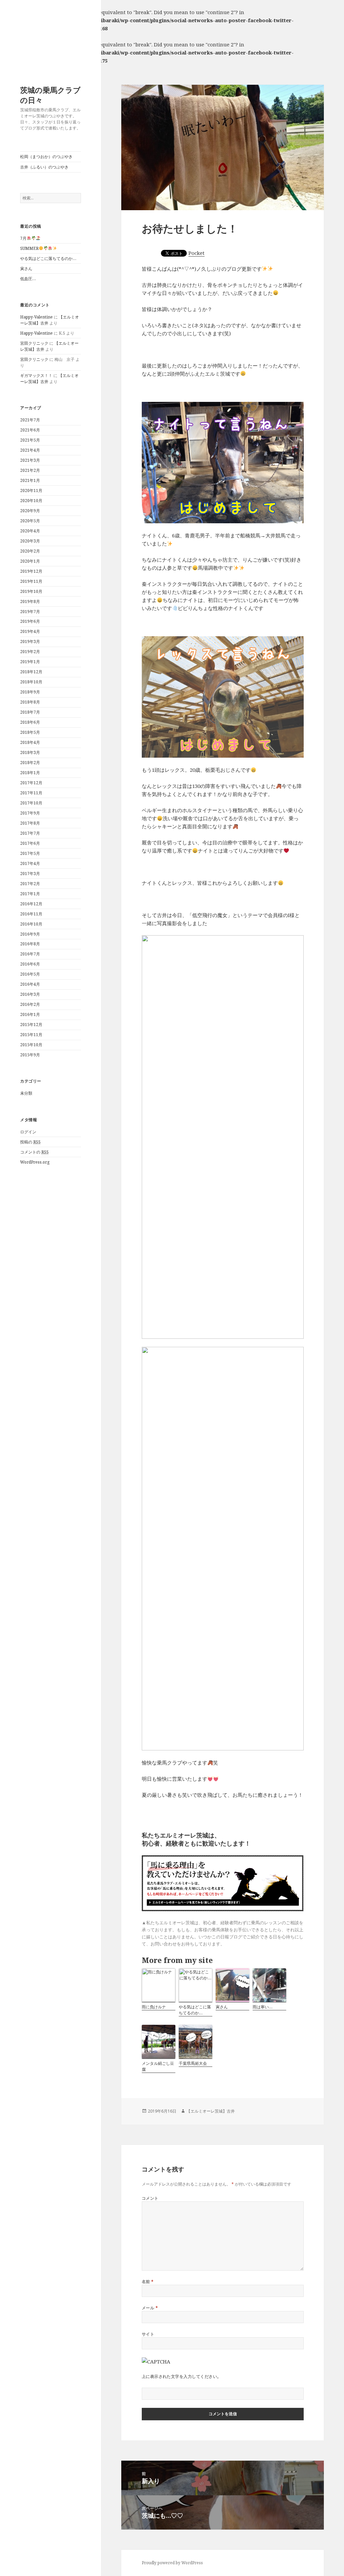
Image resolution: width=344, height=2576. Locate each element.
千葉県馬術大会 (193, 2063)
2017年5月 (30, 853)
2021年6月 (30, 430)
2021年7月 (30, 420)
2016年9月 (30, 934)
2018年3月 (30, 752)
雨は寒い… (263, 2007)
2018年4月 (30, 742)
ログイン (28, 1132)
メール (150, 2308)
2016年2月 (30, 1004)
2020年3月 (30, 541)
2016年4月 (30, 984)
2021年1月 (30, 480)
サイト (148, 2334)
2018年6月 (30, 722)
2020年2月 (30, 551)
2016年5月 (30, 974)
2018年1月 (30, 773)
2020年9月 (30, 511)
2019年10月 (31, 591)
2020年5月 (30, 521)
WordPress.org (35, 1162)
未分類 (26, 1093)
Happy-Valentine (36, 317)
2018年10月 (31, 682)
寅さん (26, 269)
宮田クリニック (34, 343)
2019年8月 (30, 601)
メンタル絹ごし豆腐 (158, 2066)
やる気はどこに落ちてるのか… (48, 258)
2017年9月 (30, 813)
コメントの (34, 1152)
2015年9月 (30, 1055)
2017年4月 (30, 863)
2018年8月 (30, 702)
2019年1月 (30, 662)
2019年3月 (30, 641)
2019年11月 (31, 581)
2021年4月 (30, 450)
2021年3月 (30, 460)
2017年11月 (31, 793)
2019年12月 (31, 571)
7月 (23, 238)
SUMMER (29, 248)
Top (328, 2560)
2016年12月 (31, 904)
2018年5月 (30, 732)
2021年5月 (30, 440)
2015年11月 (31, 1035)
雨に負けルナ (154, 2007)
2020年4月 (30, 531)
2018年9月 (30, 692)
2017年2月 (30, 884)
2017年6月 (30, 843)
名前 (148, 2282)
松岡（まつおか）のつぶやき (46, 157)
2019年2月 (30, 652)
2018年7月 (30, 712)
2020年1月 (30, 561)
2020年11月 (31, 490)
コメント (150, 2198)
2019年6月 (30, 621)
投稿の (30, 1142)
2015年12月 (31, 1025)
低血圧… (28, 279)
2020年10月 (31, 501)
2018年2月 (30, 763)
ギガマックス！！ (36, 375)
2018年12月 (31, 672)
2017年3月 (30, 874)
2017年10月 (31, 803)
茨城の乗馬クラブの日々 (50, 95)
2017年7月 (30, 833)
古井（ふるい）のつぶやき (44, 167)
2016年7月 (30, 954)
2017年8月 (30, 823)
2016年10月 (31, 924)
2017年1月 (30, 894)
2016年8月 (30, 944)
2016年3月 (30, 994)
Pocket (197, 253)
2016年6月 (30, 964)
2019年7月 (30, 612)
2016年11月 (31, 914)
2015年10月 (31, 1045)
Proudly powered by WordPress (172, 2563)
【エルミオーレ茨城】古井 (211, 2111)
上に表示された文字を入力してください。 (182, 2376)
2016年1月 (30, 1014)
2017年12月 (31, 783)
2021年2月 (30, 470)
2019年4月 (30, 631)
